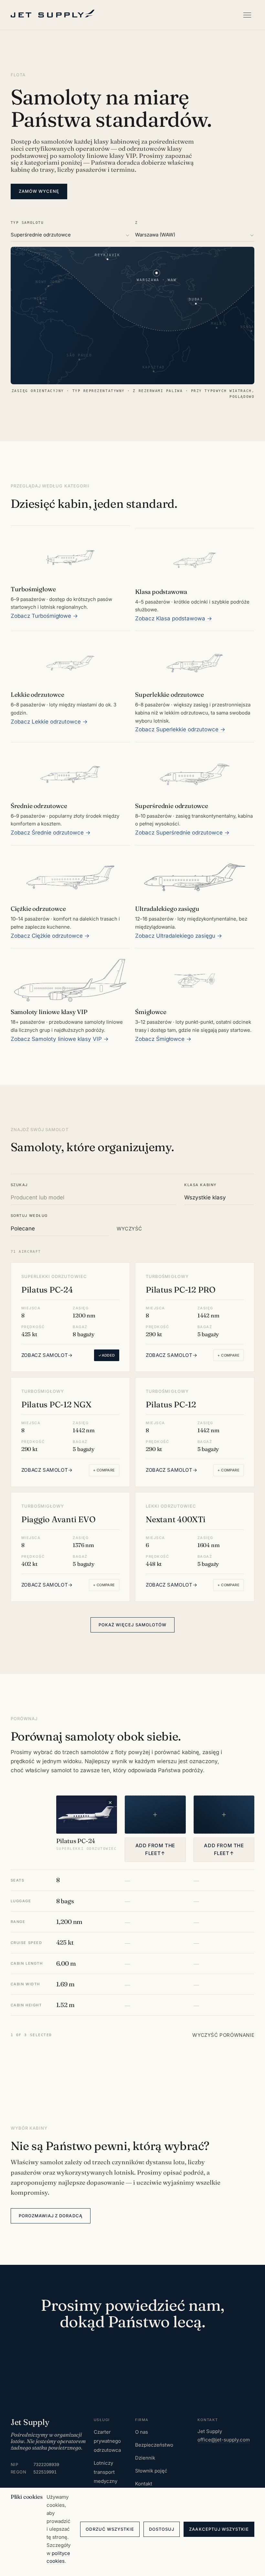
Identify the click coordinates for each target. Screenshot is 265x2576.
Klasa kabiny (200, 1185)
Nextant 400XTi (176, 1519)
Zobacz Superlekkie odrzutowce (180, 729)
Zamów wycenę (39, 191)
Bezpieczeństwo (154, 2445)
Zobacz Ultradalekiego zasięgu (179, 936)
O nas (142, 2432)
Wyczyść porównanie (223, 2035)
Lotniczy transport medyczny (106, 2472)
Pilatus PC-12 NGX (56, 1404)
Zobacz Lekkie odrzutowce (49, 722)
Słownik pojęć (151, 2471)
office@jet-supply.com (224, 2440)
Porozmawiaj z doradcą (51, 2216)
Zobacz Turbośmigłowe (44, 616)
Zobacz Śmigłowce (163, 1039)
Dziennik (145, 2458)
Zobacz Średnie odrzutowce (51, 833)
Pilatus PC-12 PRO (181, 1290)
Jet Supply (30, 2422)
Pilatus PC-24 (47, 1290)
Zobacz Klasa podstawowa (174, 618)
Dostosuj (162, 2529)
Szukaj (19, 1185)
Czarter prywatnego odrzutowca (107, 2441)
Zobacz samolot (47, 1355)
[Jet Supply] (53, 14)
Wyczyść (129, 1229)
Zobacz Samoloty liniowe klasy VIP (60, 1039)
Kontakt (144, 2484)
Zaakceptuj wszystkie (219, 2529)
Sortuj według (29, 1216)
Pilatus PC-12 (171, 1404)
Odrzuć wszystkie (110, 2529)
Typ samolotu (27, 223)
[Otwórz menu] (247, 15)
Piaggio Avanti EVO (58, 1519)
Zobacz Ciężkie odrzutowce (50, 936)
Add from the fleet (155, 1850)
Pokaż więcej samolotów (132, 1625)
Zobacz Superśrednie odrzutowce (182, 833)
